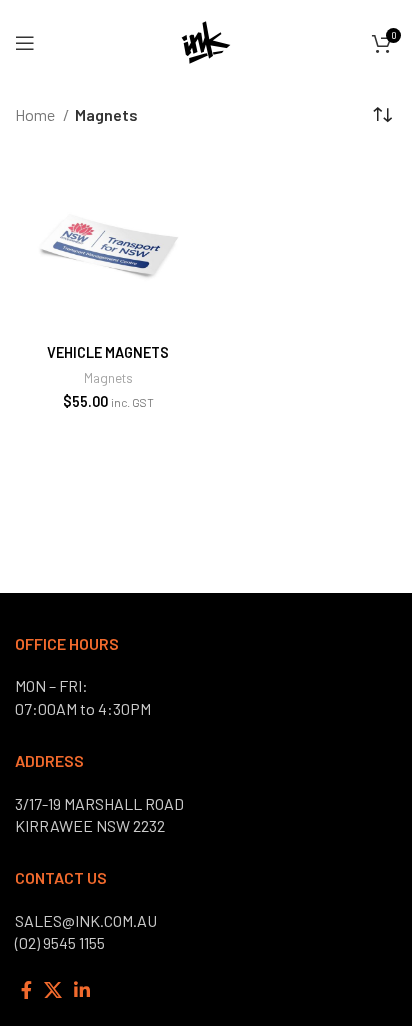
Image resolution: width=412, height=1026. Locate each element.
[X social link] (53, 990)
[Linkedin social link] (82, 990)
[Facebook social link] (26, 990)
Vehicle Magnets (108, 352)
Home (36, 114)
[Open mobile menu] (25, 43)
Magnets (108, 377)
